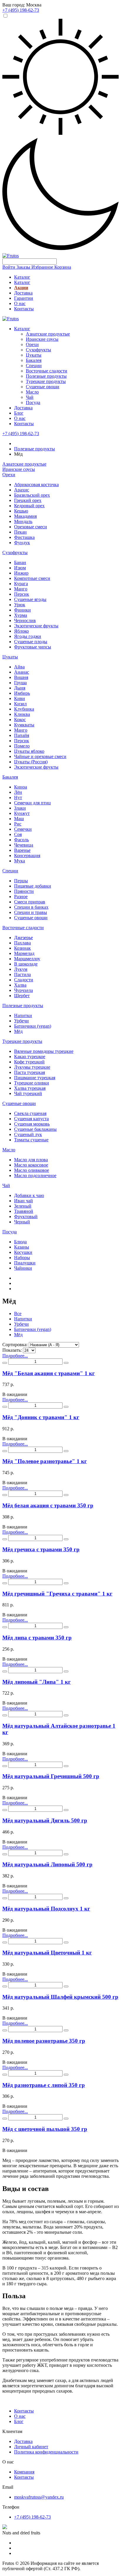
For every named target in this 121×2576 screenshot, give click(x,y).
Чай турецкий (28, 1093)
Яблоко (21, 631)
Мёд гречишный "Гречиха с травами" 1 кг (57, 1594)
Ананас (22, 672)
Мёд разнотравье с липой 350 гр (44, 2085)
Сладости (24, 980)
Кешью (21, 511)
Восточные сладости (47, 371)
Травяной (24, 1211)
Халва (20, 985)
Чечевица (24, 845)
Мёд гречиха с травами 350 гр (41, 1549)
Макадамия (25, 516)
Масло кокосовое (31, 1165)
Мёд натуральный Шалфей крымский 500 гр (60, 1997)
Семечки (23, 829)
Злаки (20, 808)
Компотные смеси (32, 578)
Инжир (21, 573)
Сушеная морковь (32, 1124)
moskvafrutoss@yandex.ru (39, 2497)
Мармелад (24, 953)
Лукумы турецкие (32, 1067)
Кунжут (22, 813)
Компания (24, 2472)
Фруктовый (26, 1217)
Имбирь (22, 693)
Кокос (20, 720)
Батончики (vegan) (33, 1026)
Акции (21, 288)
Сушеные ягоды (30, 599)
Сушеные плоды (31, 642)
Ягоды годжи (28, 636)
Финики (22, 610)
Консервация (27, 855)
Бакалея (34, 360)
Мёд (18, 1031)
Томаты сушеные (31, 1140)
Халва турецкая (30, 1088)
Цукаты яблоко (29, 751)
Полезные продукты (46, 376)
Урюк (20, 605)
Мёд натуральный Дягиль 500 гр (45, 1820)
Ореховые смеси (31, 527)
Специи (34, 366)
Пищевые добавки (33, 886)
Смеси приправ (30, 902)
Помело (22, 746)
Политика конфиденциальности (46, 2452)
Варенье (22, 850)
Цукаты (34, 355)
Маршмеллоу (27, 959)
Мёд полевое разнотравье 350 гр (44, 2041)
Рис (18, 824)
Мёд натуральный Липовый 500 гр (47, 1864)
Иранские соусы (42, 339)
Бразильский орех (32, 495)
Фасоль (21, 840)
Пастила (22, 974)
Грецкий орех (28, 500)
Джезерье (23, 938)
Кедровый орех (29, 506)
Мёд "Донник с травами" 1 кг (41, 1417)
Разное (21, 897)
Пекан (20, 532)
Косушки (23, 1252)
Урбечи (21, 1021)
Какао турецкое (30, 1057)
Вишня (21, 677)
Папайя (22, 735)
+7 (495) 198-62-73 (21, 434)
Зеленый (23, 1206)
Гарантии (24, 298)
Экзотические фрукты (36, 626)
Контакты (24, 309)
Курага (21, 584)
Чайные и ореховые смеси (40, 756)
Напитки (23, 1015)
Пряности (24, 891)
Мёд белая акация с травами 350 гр (48, 1505)
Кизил (20, 704)
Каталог (22, 277)
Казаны (22, 1247)
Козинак (22, 948)
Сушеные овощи (43, 387)
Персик (22, 594)
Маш (19, 819)
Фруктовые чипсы (33, 647)
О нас (20, 303)
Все (18, 1313)
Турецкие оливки (32, 1083)
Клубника (24, 709)
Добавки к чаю (29, 1195)
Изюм (20, 568)
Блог (19, 413)
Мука (20, 861)
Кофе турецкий (29, 1062)
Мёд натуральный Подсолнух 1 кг (46, 1909)
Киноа (21, 787)
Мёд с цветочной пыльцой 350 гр (45, 2129)
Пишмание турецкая (35, 1078)
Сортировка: (15, 1345)
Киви (20, 698)
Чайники (23, 1268)
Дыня (20, 688)
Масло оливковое (32, 1170)
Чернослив (25, 620)
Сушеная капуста (31, 1119)
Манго (21, 589)
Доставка (23, 293)
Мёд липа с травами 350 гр (37, 1638)
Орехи (32, 344)
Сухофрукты (38, 350)
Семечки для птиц (32, 803)
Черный (22, 1222)
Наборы (22, 1258)
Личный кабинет (31, 2447)
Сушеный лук (28, 1134)
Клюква (22, 714)
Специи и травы (31, 912)
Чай (30, 397)
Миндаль (23, 521)
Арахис (22, 490)
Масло (32, 392)
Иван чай (23, 1201)
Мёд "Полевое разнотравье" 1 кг (45, 1461)
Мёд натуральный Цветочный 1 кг (47, 1953)
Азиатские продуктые (48, 334)
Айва (19, 667)
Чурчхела (23, 990)
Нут (18, 797)
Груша (20, 683)
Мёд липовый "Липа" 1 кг (37, 1682)
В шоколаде (26, 964)
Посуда (33, 402)
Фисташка (24, 537)
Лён (18, 792)
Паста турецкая (30, 1072)
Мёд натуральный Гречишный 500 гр (51, 1776)
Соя (18, 834)
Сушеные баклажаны (35, 1129)
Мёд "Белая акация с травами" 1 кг (49, 1373)
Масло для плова (31, 1160)
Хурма (21, 615)
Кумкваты (24, 725)
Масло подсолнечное (35, 1175)
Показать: (12, 1350)
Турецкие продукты (46, 381)
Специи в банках (31, 907)
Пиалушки (25, 1263)
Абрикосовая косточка (36, 485)
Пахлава (22, 943)
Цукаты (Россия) (31, 762)
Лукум (21, 969)
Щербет (22, 996)
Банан (20, 562)
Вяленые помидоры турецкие (44, 1051)
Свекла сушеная (30, 1113)
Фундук (22, 543)
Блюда (20, 1242)
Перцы (21, 881)
